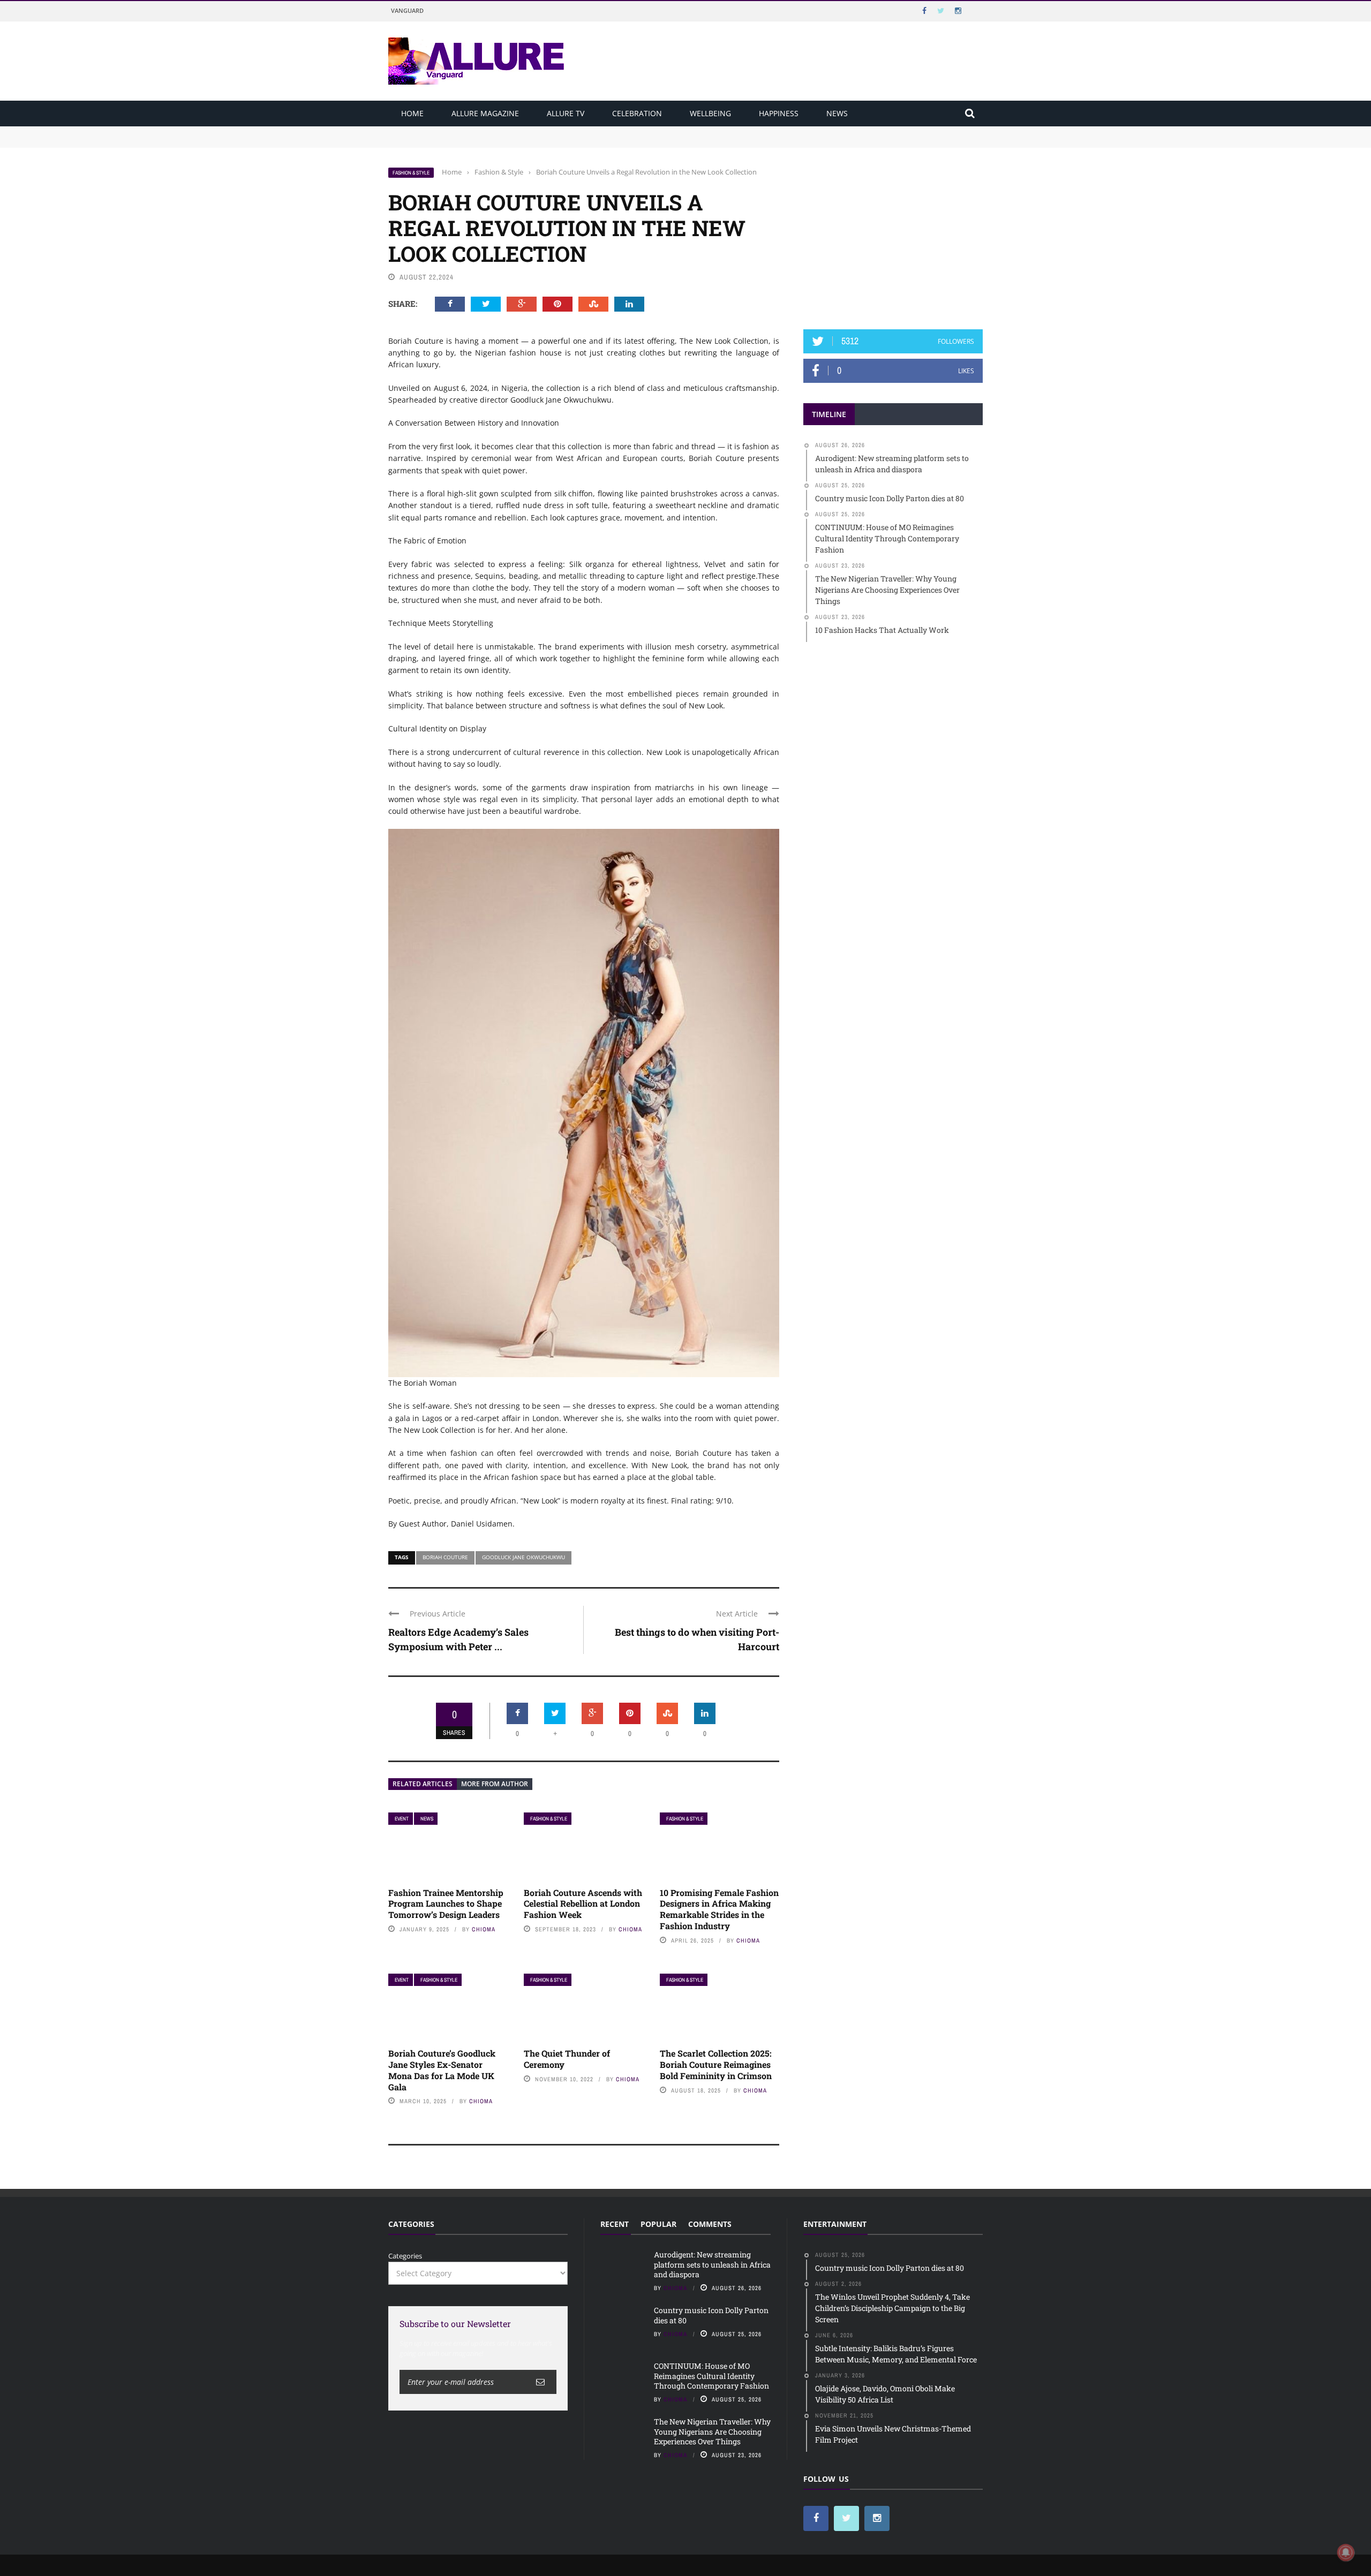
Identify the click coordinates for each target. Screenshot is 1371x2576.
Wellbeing (710, 113)
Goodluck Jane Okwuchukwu (523, 1557)
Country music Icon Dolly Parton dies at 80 (459, 141)
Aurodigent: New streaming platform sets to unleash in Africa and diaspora (513, 131)
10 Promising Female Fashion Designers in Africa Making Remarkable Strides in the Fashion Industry (719, 1909)
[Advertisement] (893, 234)
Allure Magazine (485, 113)
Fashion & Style (411, 173)
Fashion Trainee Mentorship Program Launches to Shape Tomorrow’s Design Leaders (446, 1904)
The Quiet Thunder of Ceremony (567, 2059)
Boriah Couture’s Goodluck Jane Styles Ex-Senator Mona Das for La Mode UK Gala (442, 2070)
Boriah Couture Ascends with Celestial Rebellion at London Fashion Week (583, 1904)
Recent (615, 2224)
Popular (658, 2224)
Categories (405, 2256)
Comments (710, 2224)
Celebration (637, 113)
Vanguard (407, 10)
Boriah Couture (445, 1557)
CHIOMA (484, 1929)
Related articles (423, 1784)
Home (412, 113)
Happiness (779, 113)
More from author (495, 1784)
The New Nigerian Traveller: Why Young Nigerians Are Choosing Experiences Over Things (712, 2431)
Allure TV (566, 113)
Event (402, 1819)
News (837, 113)
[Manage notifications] (1346, 2552)
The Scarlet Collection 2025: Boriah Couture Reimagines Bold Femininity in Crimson (716, 2064)
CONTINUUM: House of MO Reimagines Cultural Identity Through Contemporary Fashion (711, 2375)
